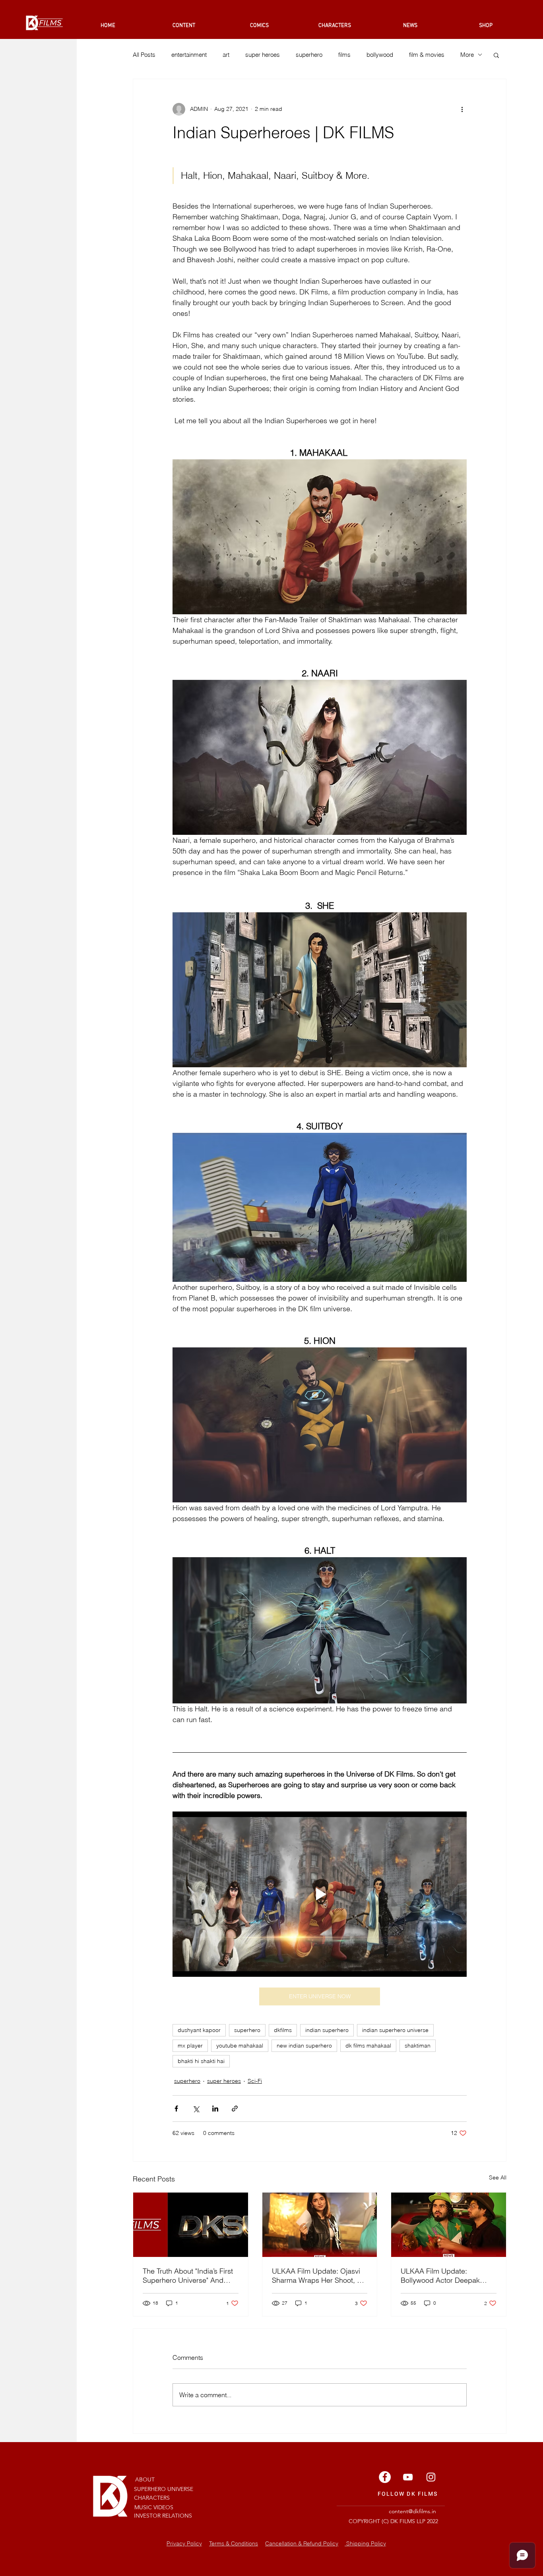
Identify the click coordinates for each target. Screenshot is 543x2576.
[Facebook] (385, 2477)
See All (498, 2177)
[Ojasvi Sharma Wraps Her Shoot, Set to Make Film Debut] (320, 2225)
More (467, 55)
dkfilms (283, 2030)
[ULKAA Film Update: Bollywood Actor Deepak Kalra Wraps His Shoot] (449, 2225)
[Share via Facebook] (176, 2109)
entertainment (189, 55)
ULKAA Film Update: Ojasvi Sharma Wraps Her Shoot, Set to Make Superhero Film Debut (320, 2276)
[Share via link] (235, 2109)
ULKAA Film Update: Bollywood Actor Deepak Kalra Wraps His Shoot (440, 2276)
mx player (190, 2046)
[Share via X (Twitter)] (196, 2109)
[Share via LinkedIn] (215, 2109)
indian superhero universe (395, 2030)
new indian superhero (304, 2046)
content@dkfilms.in (412, 2511)
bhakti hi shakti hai (201, 2061)
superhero (309, 55)
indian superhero (327, 2030)
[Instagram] (431, 2477)
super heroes (263, 55)
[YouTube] (408, 2477)
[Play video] (320, 1894)
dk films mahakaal (368, 2046)
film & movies (427, 55)
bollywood (380, 55)
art (226, 55)
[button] (496, 55)
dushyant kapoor (199, 2030)
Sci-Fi (255, 2081)
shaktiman (418, 2046)
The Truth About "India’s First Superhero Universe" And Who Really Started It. (188, 2276)
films (344, 55)
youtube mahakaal (240, 2046)
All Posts (144, 55)
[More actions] (462, 109)
